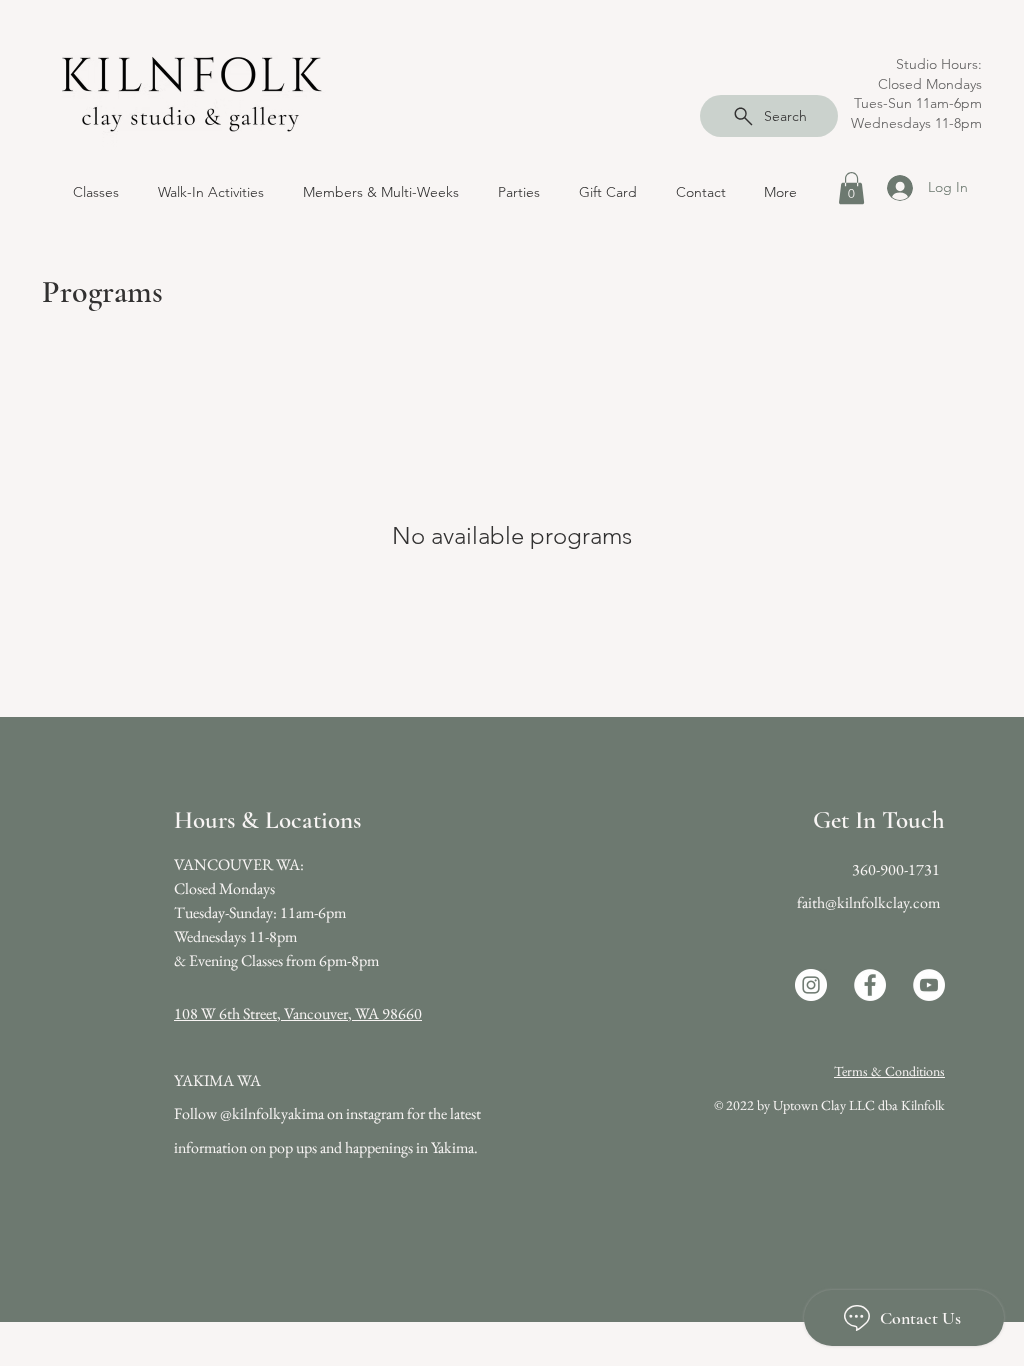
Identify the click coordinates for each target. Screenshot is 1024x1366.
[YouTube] (929, 985)
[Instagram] (811, 985)
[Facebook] (870, 985)
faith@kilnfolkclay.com (868, 902)
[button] (210, 192)
